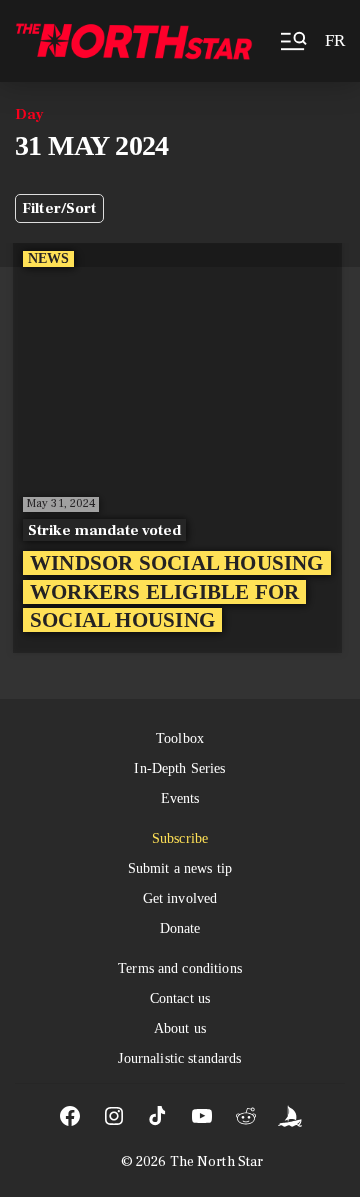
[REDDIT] (246, 1116)
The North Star (217, 1162)
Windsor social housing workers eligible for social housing (177, 591)
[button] (292, 41)
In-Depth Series (179, 768)
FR (335, 40)
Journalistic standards (179, 1058)
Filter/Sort (59, 208)
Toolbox (180, 738)
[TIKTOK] (158, 1116)
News (49, 258)
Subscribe (180, 838)
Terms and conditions (180, 968)
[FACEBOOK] (70, 1116)
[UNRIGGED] (290, 1116)
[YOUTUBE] (202, 1116)
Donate (180, 928)
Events (180, 798)
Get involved (180, 898)
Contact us (180, 998)
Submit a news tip (180, 868)
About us (180, 1028)
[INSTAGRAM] (114, 1116)
